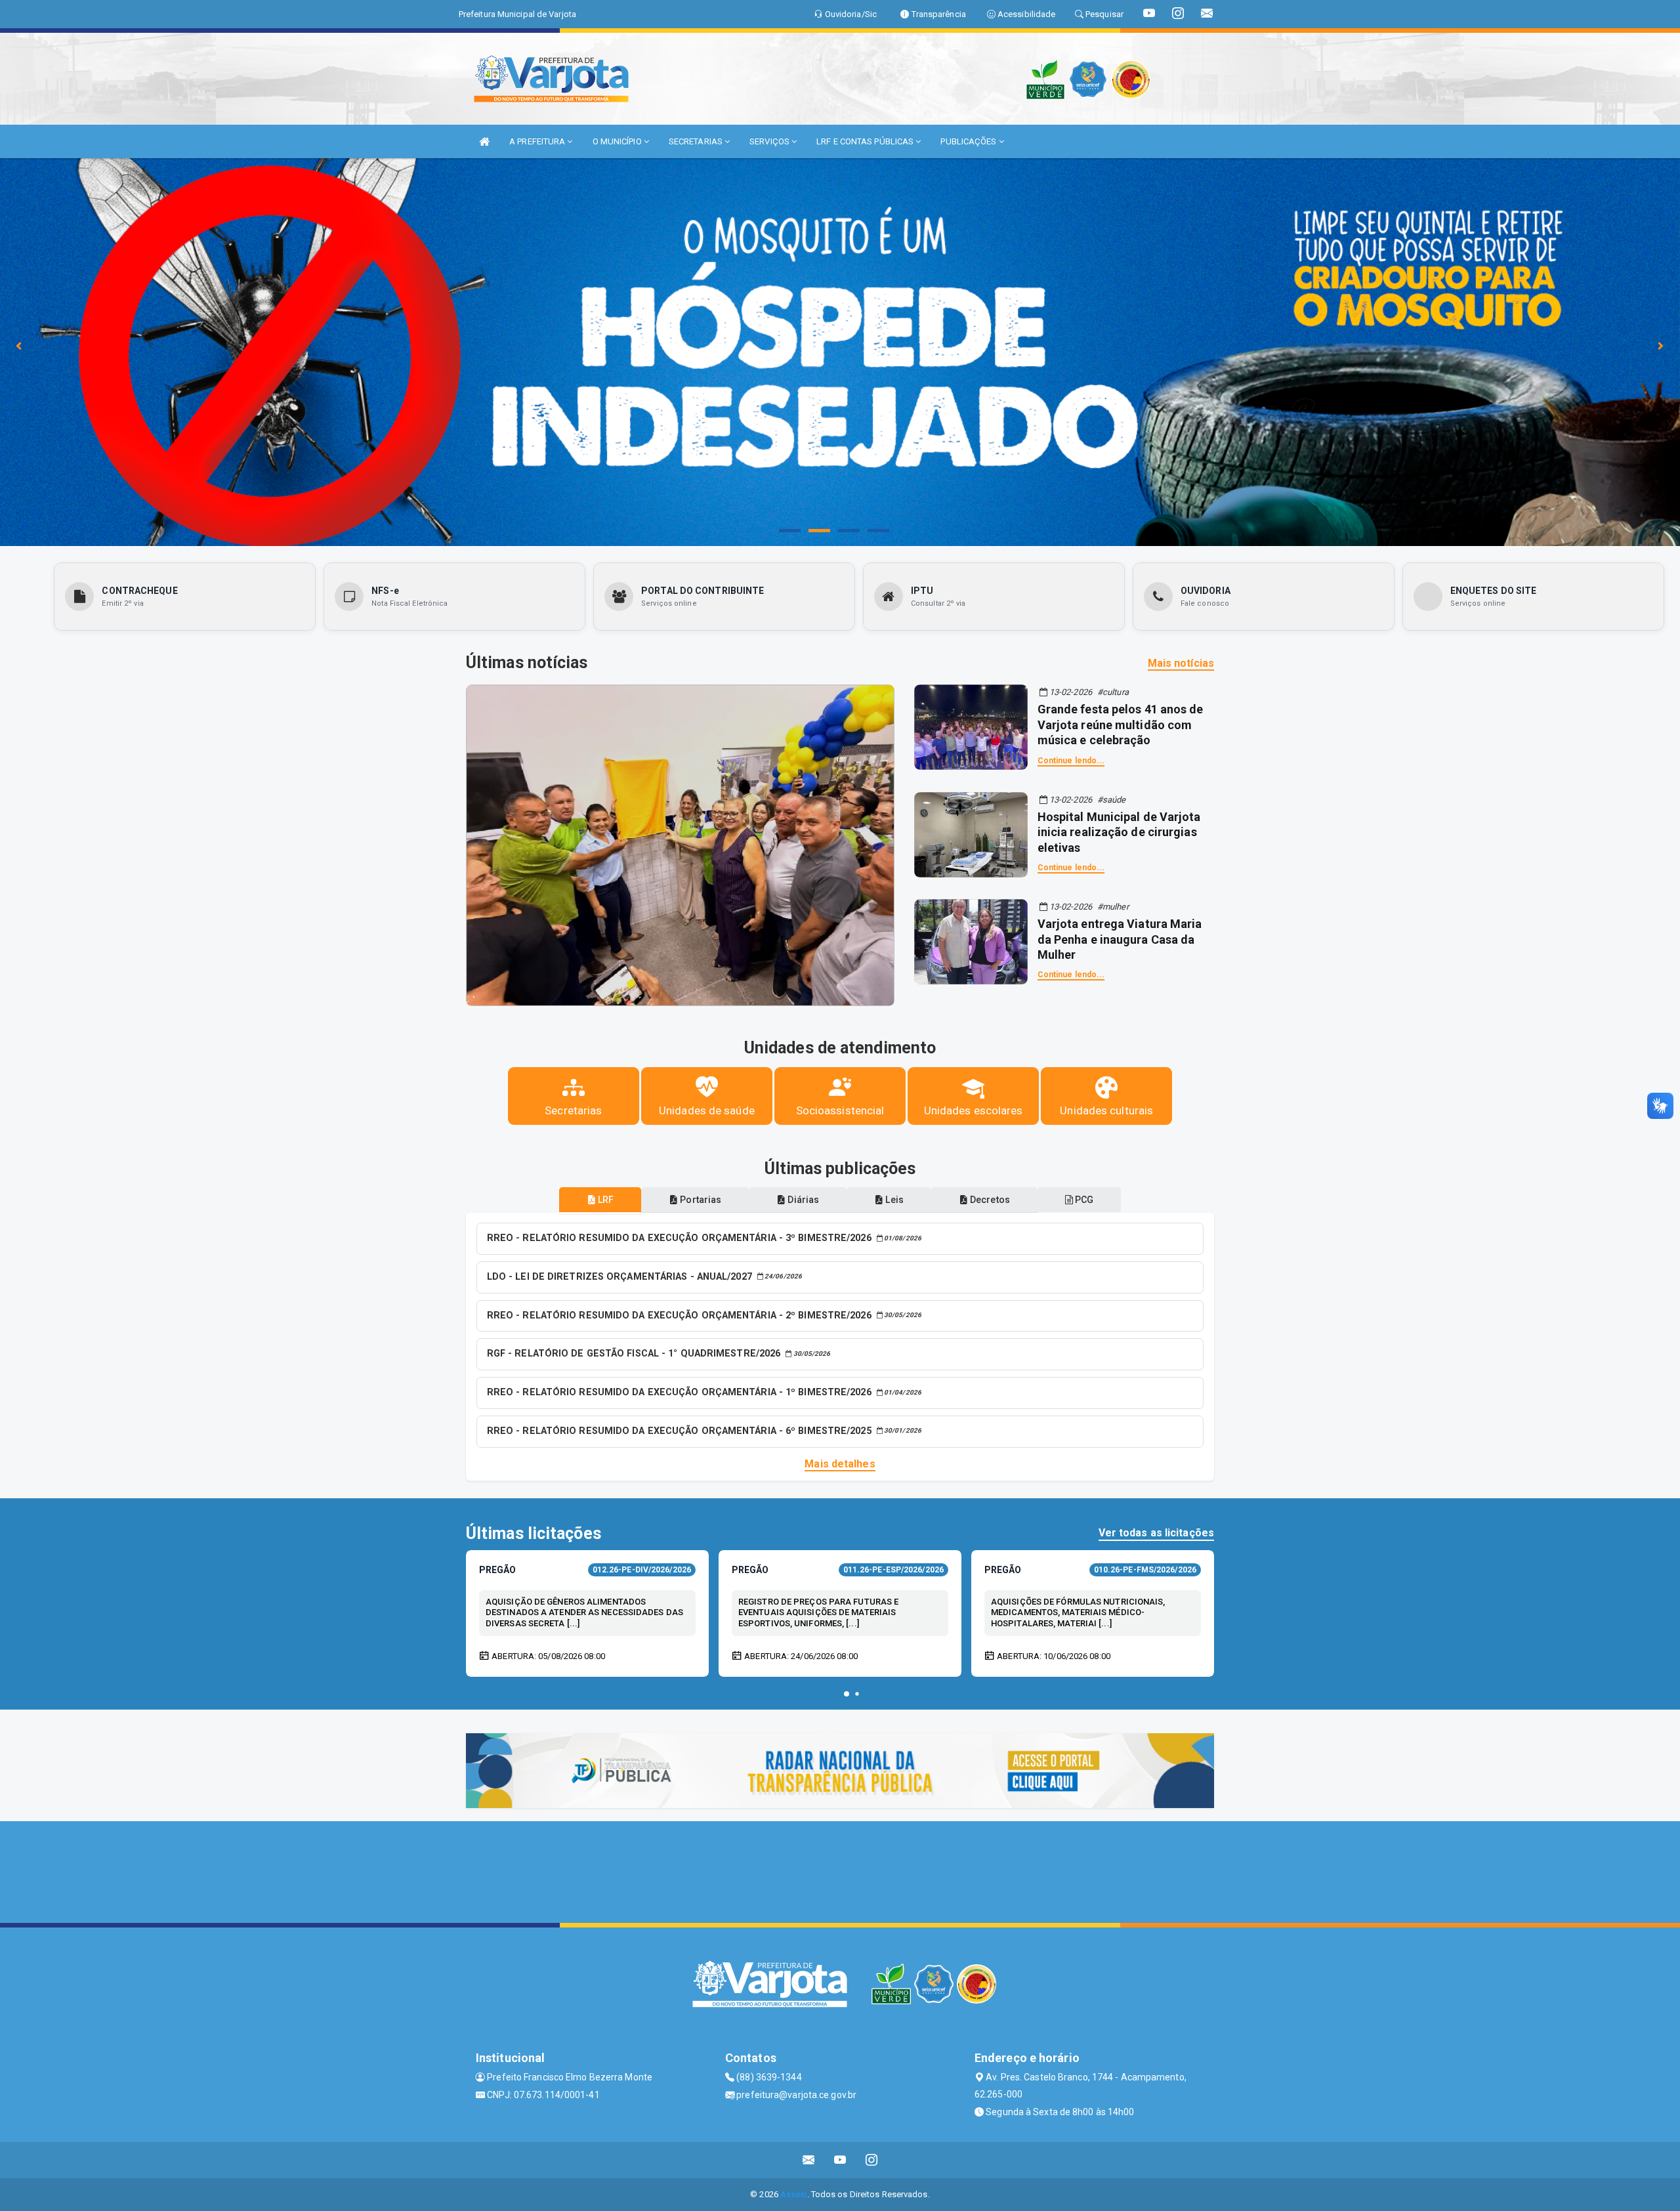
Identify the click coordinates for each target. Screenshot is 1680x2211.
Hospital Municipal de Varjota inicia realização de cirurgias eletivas (1119, 832)
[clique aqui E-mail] (809, 2160)
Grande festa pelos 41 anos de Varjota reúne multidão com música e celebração (1121, 725)
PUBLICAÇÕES (969, 141)
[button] (847, 1694)
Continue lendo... (1071, 761)
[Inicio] (484, 141)
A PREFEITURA (538, 141)
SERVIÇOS (770, 141)
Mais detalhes (840, 1464)
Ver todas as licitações (1156, 1533)
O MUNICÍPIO (618, 141)
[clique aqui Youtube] (840, 2160)
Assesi (794, 2194)
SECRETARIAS (697, 141)
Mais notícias (1181, 663)
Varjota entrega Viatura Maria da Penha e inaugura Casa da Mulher (1120, 939)
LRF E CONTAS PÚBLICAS (866, 141)
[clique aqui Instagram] (872, 2160)
